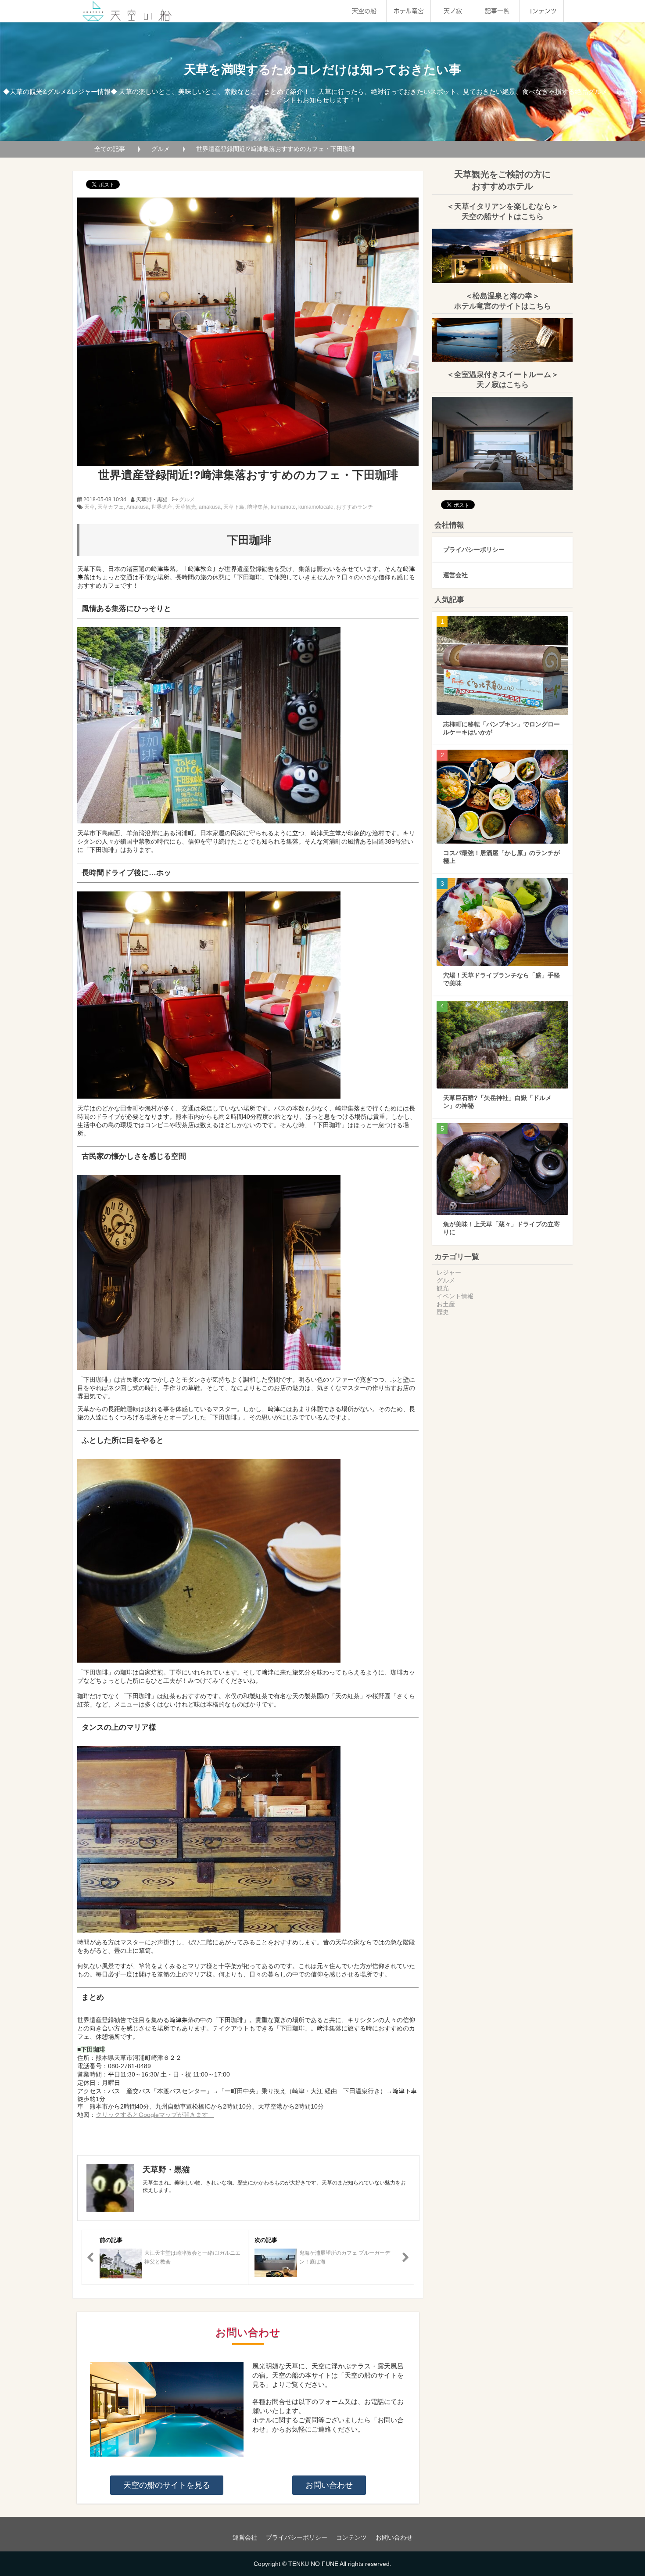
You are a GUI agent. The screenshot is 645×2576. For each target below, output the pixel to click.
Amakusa (138, 507)
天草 (90, 507)
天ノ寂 (453, 11)
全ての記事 (110, 149)
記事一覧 (497, 11)
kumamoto (283, 507)
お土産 (446, 1304)
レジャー (449, 1272)
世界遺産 (162, 507)
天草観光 (186, 507)
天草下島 (234, 507)
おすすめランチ (355, 507)
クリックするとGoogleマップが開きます (155, 2115)
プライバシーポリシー (474, 550)
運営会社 (455, 575)
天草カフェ (111, 507)
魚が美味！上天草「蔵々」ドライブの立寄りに (502, 1228)
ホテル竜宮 (409, 11)
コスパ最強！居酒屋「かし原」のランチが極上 (502, 857)
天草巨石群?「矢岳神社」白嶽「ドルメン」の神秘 (497, 1102)
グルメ (161, 149)
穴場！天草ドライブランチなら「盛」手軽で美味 (502, 979)
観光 (443, 1288)
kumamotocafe (316, 507)
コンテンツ (541, 11)
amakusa (210, 507)
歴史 (443, 1312)
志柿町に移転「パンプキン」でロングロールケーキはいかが (502, 728)
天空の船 (364, 11)
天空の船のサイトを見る (167, 2485)
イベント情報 (455, 1296)
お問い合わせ (329, 2485)
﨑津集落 (258, 507)
